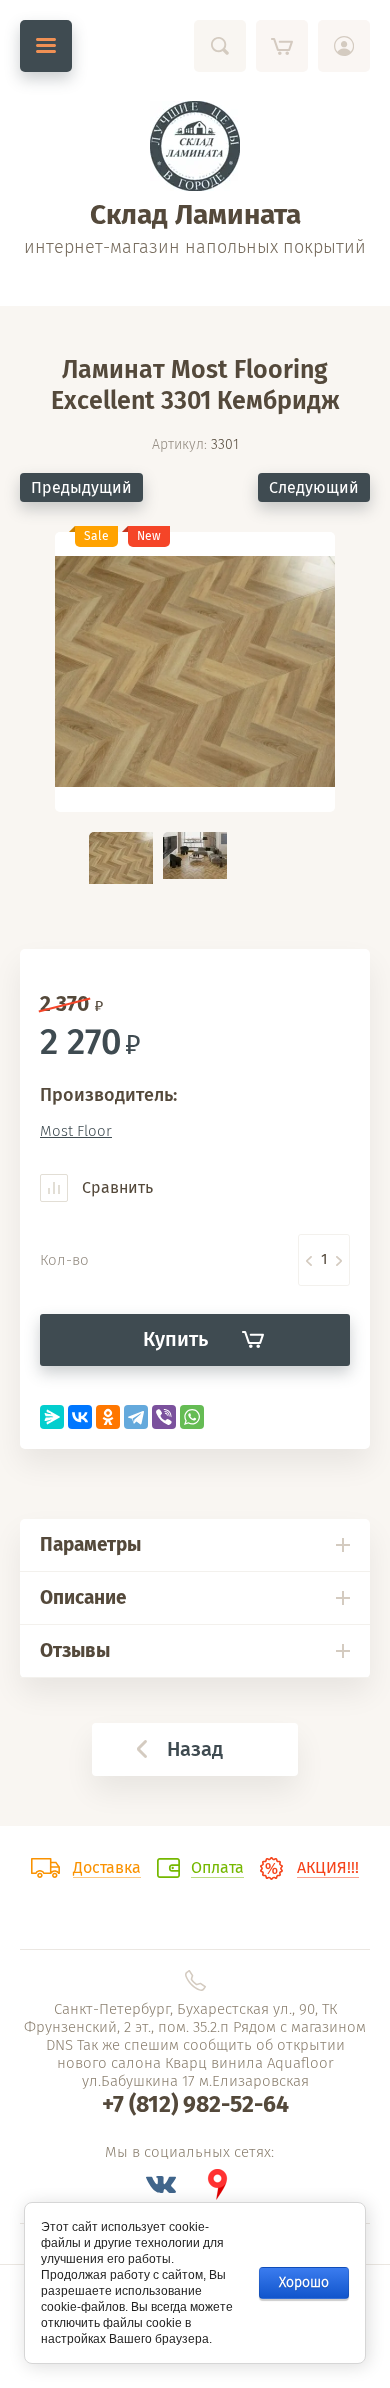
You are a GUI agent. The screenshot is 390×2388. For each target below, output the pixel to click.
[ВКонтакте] (80, 1417)
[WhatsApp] (192, 1417)
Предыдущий (81, 487)
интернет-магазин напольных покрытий (195, 247)
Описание (83, 1597)
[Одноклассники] (108, 1417)
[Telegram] (136, 1417)
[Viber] (164, 1417)
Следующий (314, 487)
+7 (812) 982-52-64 (195, 2104)
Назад (195, 1749)
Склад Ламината (195, 214)
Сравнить (115, 1187)
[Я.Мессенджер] (52, 1417)
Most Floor (76, 1131)
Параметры (90, 1544)
